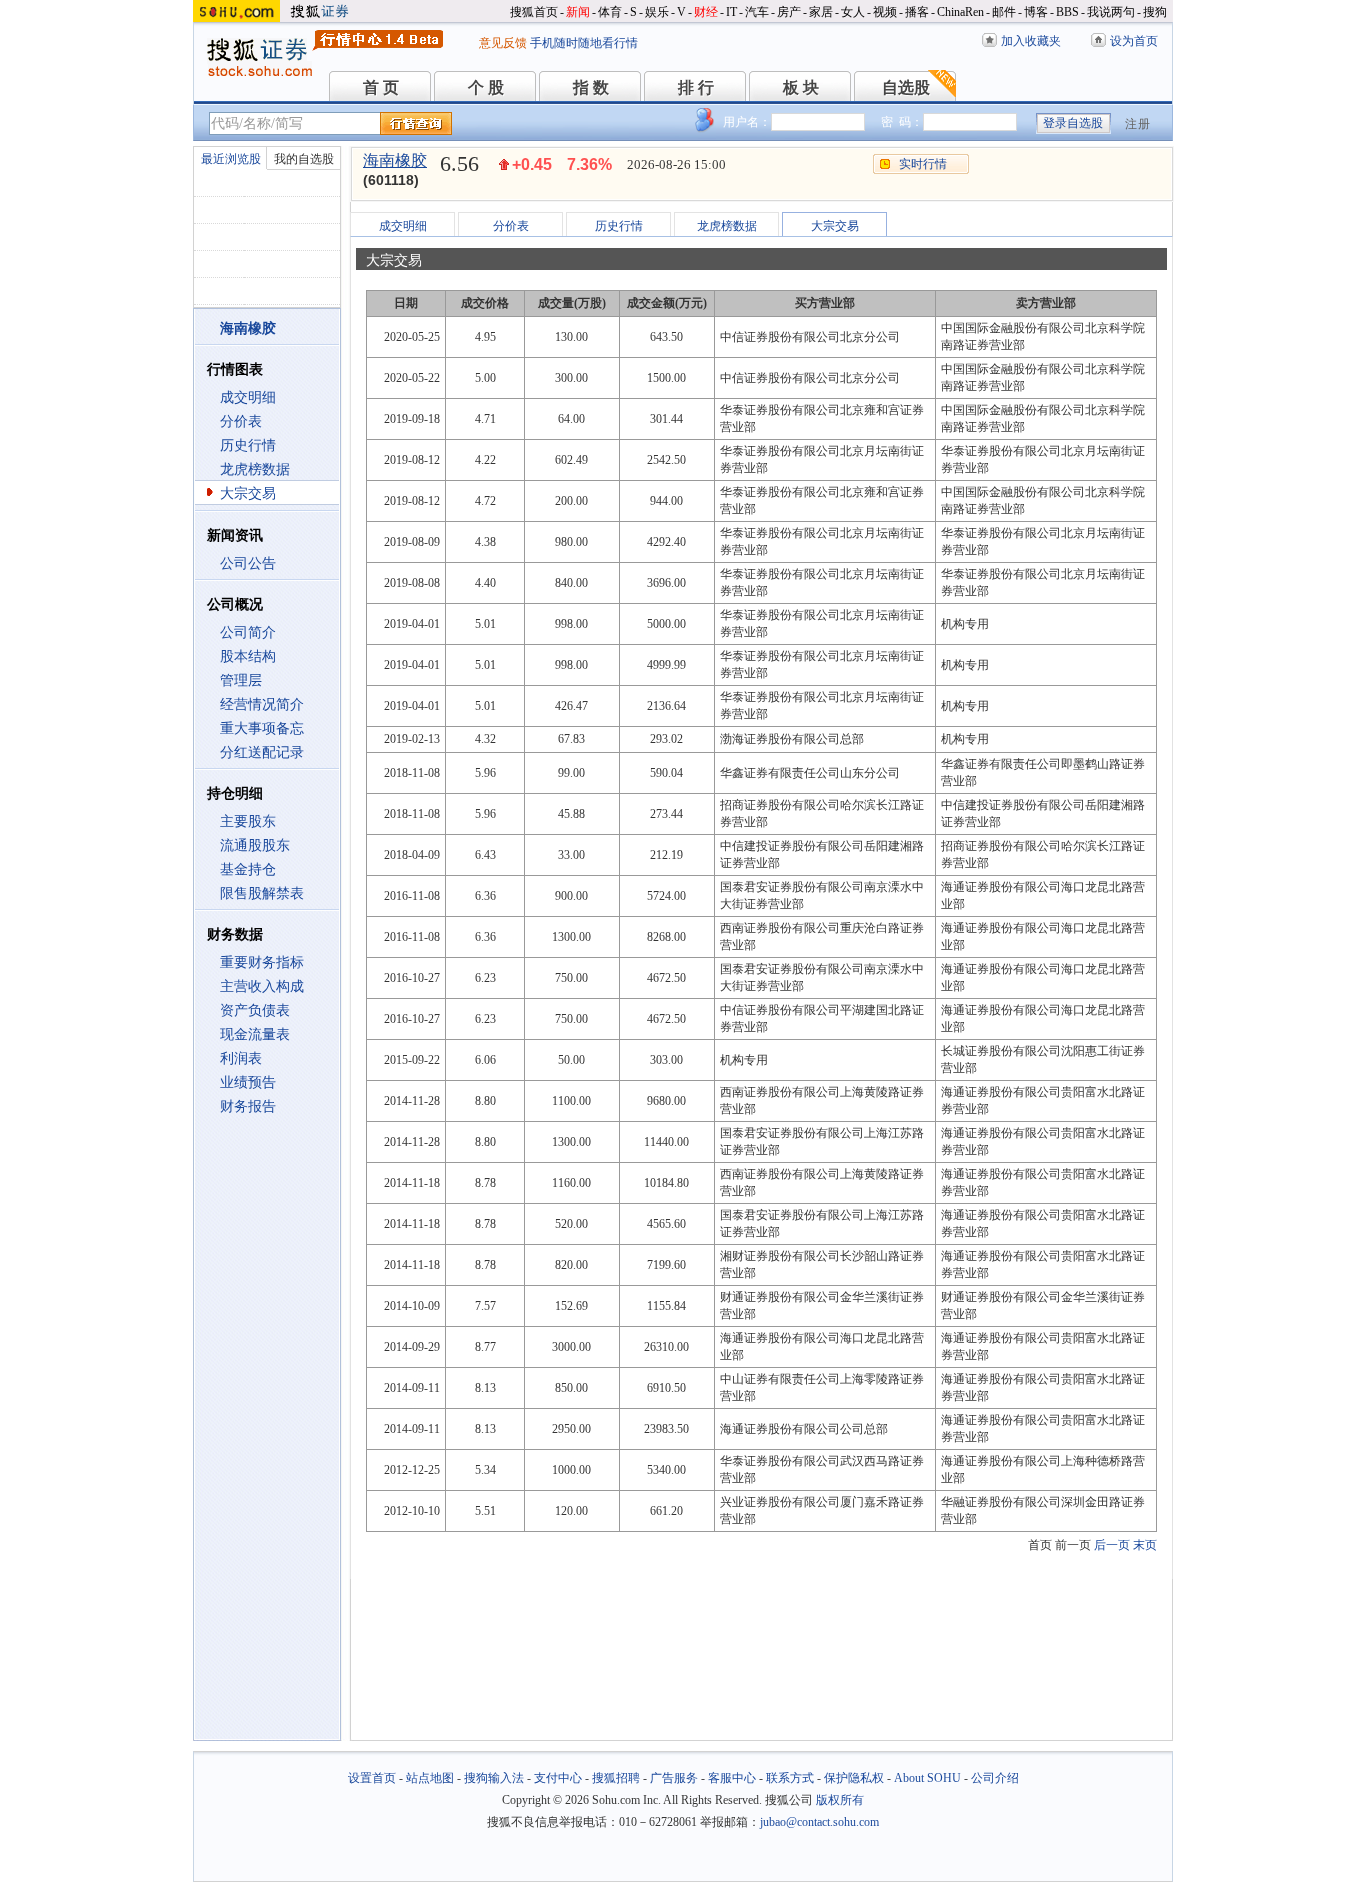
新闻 (578, 12)
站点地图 (430, 1778)
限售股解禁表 (262, 893)
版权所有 (840, 1800)
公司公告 (248, 563)
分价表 (241, 421)
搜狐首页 (534, 12)
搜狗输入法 (494, 1778)
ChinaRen (960, 12)
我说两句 (1111, 12)
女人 (853, 12)
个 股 (486, 87)
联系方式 (790, 1778)
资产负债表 (255, 1010)
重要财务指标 (262, 962)
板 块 (801, 87)
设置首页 (372, 1778)
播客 (917, 12)
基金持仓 (248, 869)
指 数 (591, 87)
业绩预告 (248, 1082)
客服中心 (732, 1778)
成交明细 (248, 397)
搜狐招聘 (616, 1778)
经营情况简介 (262, 704)
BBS (1067, 12)
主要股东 (248, 821)
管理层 (241, 680)
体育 (610, 12)
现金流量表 (255, 1034)
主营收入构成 (262, 986)
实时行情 (923, 164)
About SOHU (927, 1778)
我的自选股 (304, 159)
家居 (821, 12)
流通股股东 (255, 845)
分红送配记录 (262, 752)
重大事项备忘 (262, 728)
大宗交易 (248, 493)
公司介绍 (995, 1778)
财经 (706, 12)
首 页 (381, 87)
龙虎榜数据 (255, 469)
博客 (1036, 12)
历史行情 (248, 445)
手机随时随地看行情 (584, 43)
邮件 (1004, 12)
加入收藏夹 (1031, 41)
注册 (1138, 124)
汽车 (757, 12)
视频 (885, 12)
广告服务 (674, 1778)
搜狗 (1155, 12)
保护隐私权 (854, 1778)
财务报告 (248, 1106)
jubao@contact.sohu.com (819, 1822)
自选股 (906, 87)
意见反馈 (503, 43)
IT (731, 12)
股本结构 (248, 656)
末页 (1145, 1545)
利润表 (241, 1058)
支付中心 (558, 1778)
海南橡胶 (395, 160)
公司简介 (248, 632)
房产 (789, 12)
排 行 (696, 87)
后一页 (1112, 1545)
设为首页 (1134, 41)
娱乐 (657, 12)
